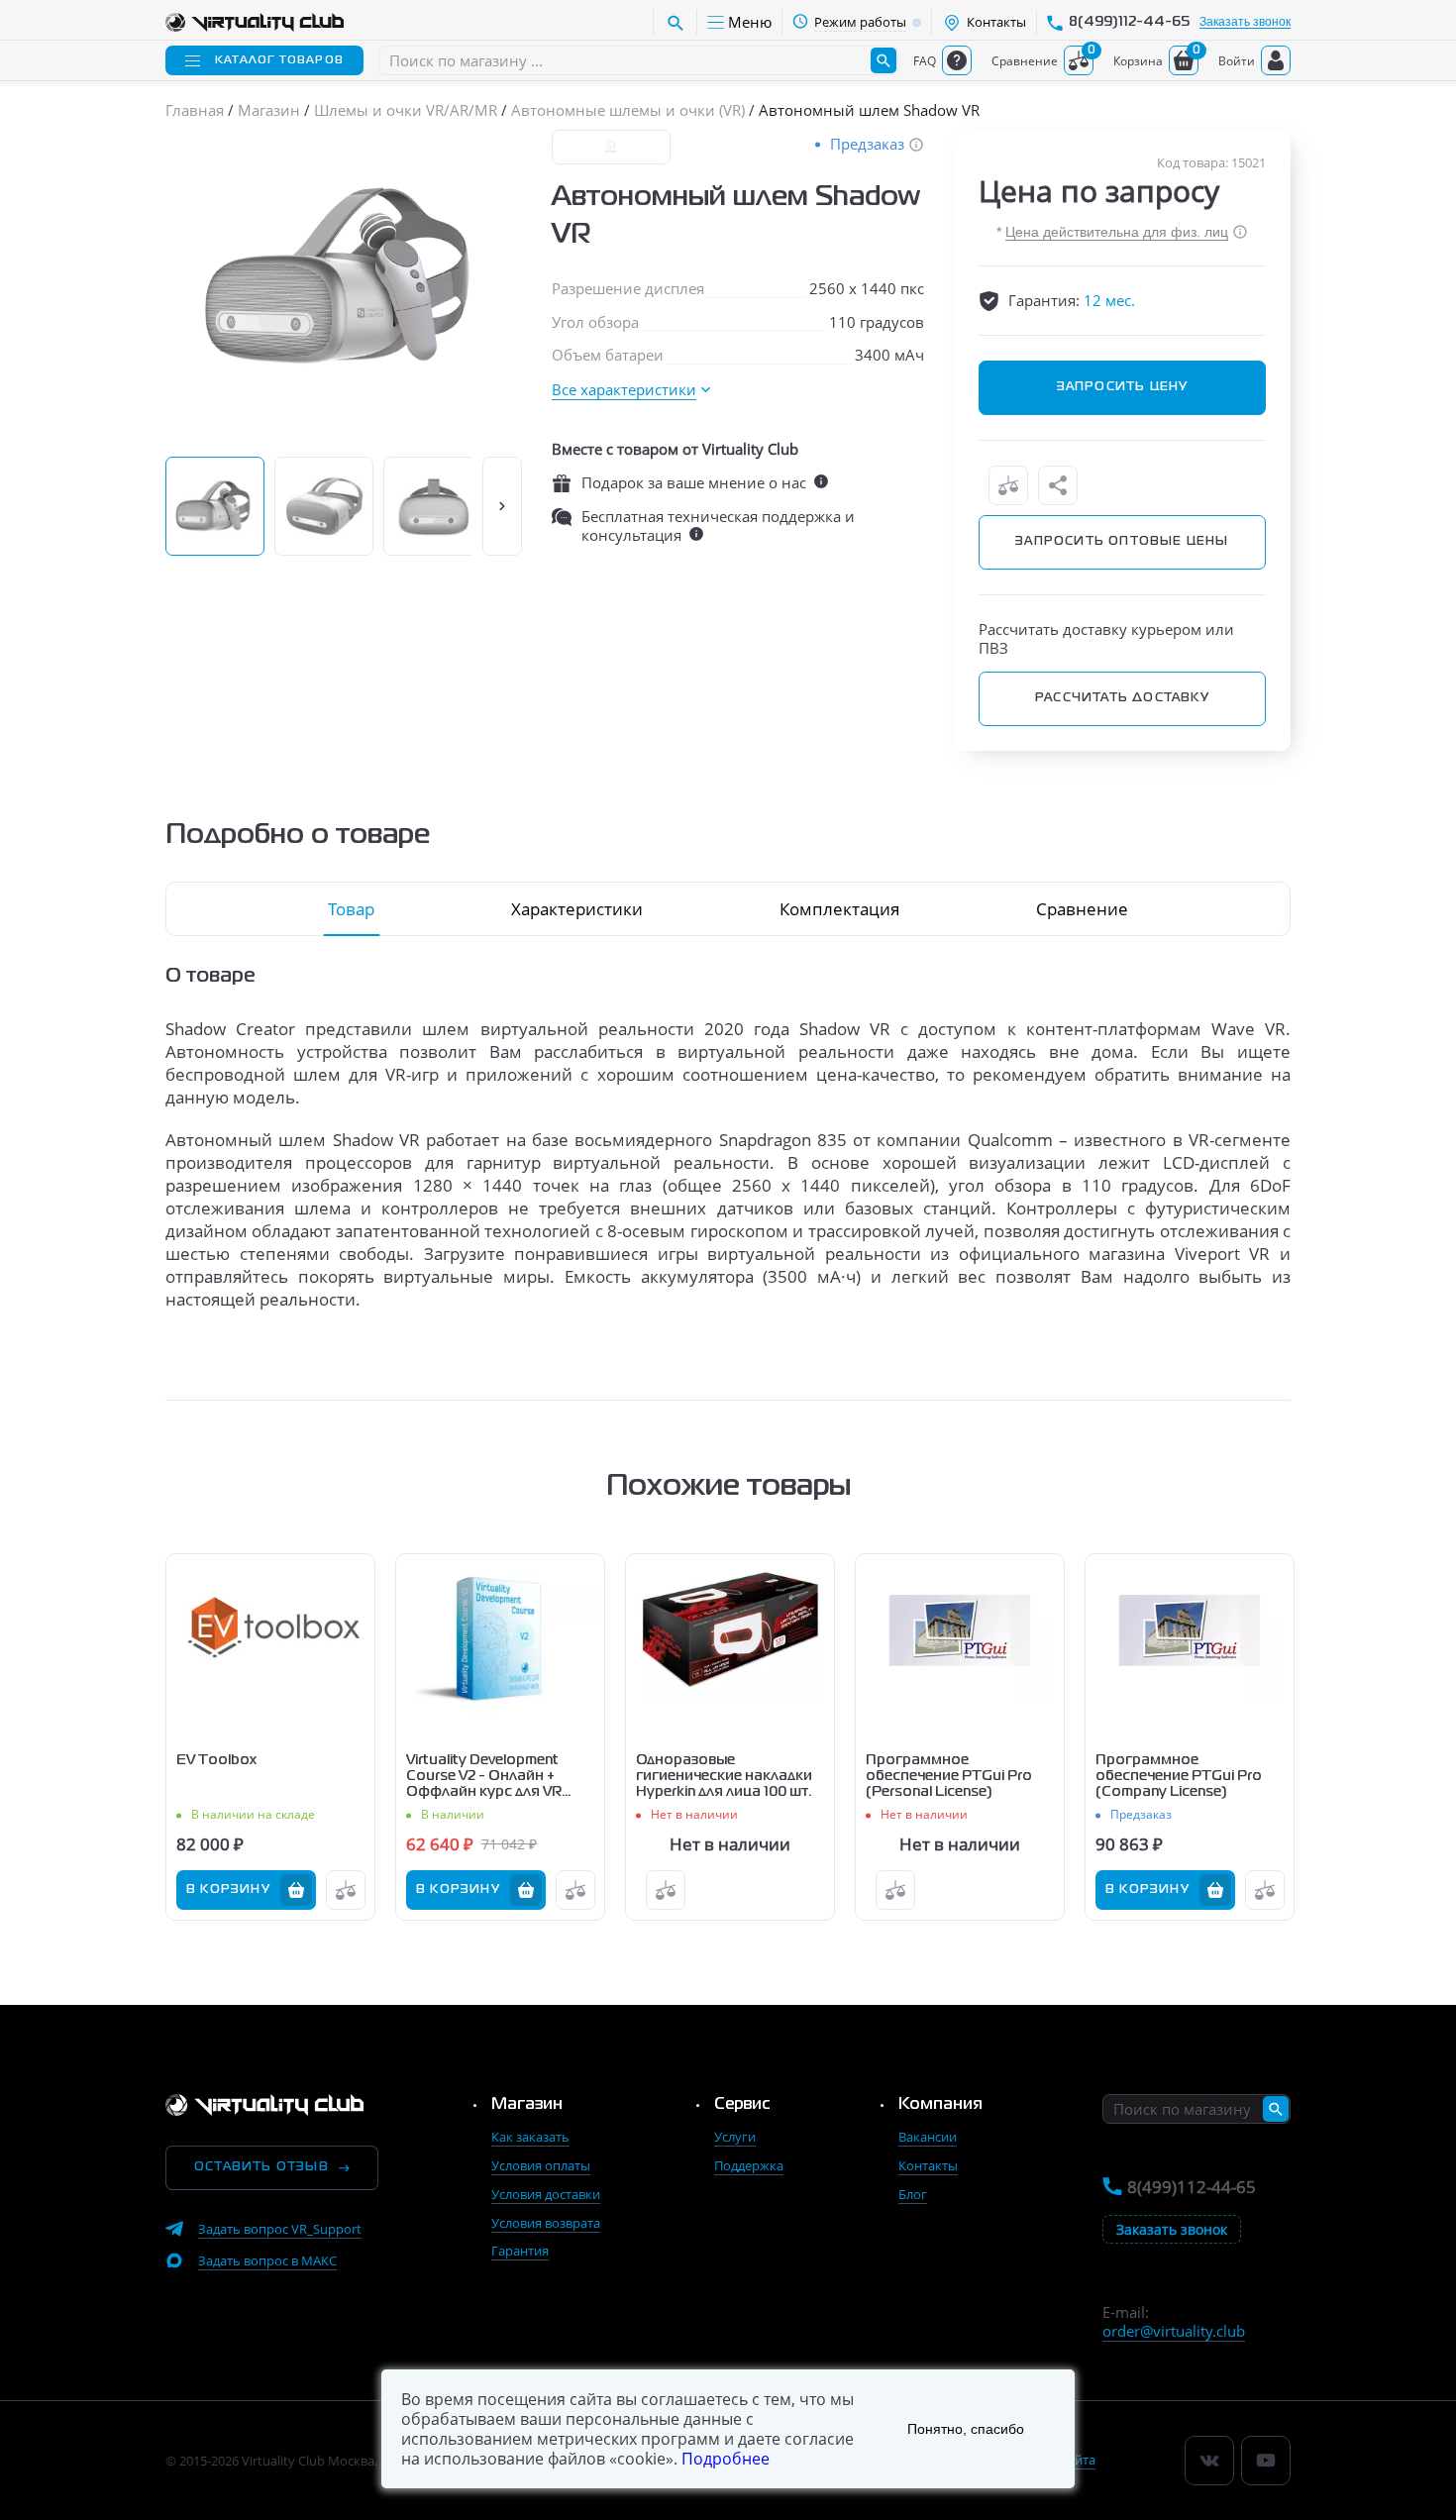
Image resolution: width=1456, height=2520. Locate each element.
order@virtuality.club (1174, 2331)
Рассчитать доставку (1122, 698)
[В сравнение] (1008, 485)
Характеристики (577, 909)
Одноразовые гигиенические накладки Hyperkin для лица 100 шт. (724, 1776)
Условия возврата (546, 2223)
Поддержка (749, 2165)
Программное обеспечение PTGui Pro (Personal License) (949, 1776)
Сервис (742, 2105)
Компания (940, 2105)
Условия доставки (546, 2194)
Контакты (928, 2165)
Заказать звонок (1245, 22)
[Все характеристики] (631, 390)
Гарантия (520, 2251)
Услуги (735, 2137)
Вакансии (928, 2137)
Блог (913, 2194)
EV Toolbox (216, 1760)
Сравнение (1082, 909)
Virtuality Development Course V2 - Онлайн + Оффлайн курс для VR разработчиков (484, 1777)
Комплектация (839, 909)
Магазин (527, 2105)
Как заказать (530, 2137)
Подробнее (726, 2459)
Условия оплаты (541, 2165)
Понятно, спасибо (966, 2429)
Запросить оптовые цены (1122, 542)
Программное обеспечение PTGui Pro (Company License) (1179, 1776)
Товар (351, 909)
